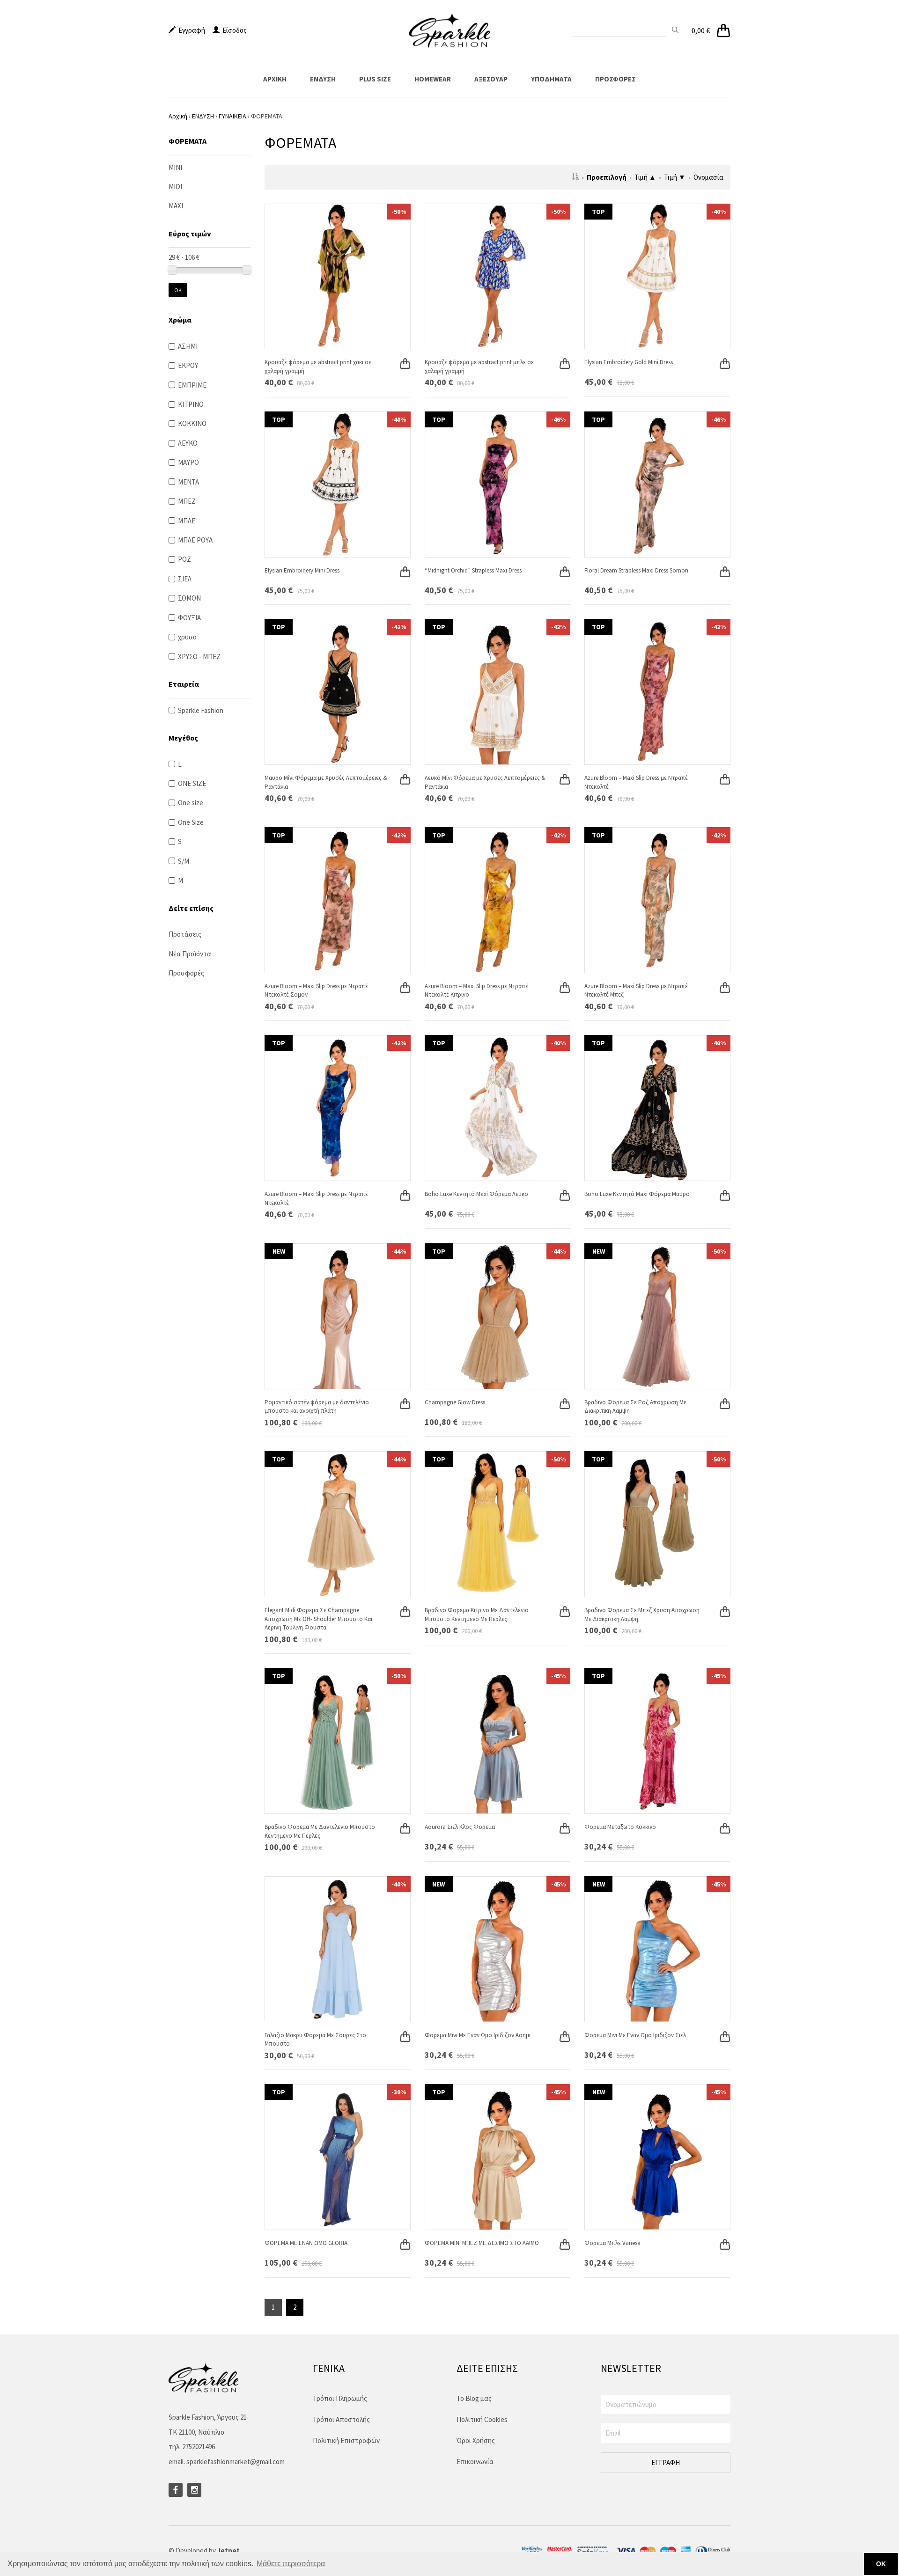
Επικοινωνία (475, 2462)
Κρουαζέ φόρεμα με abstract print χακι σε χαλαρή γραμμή (318, 367)
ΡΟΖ (184, 559)
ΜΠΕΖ (187, 501)
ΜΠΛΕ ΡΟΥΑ (195, 540)
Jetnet (228, 2550)
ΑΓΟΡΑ (399, 354)
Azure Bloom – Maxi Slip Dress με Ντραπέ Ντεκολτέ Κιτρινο (476, 991)
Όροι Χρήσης (476, 2440)
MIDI (175, 187)
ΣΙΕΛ (185, 579)
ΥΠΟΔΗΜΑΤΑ (551, 79)
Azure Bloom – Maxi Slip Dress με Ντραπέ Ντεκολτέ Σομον (316, 991)
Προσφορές (186, 973)
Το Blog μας (474, 2398)
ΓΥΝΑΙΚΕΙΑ (232, 116)
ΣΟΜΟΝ (189, 598)
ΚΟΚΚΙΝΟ (192, 423)
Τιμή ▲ (645, 177)
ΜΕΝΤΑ (188, 482)
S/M (184, 861)
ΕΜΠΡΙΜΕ (192, 385)
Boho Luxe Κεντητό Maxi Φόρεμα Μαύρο (637, 1194)
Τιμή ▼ (675, 177)
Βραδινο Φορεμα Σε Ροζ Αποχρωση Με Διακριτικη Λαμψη (635, 1407)
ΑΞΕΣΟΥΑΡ (491, 79)
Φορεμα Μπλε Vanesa (612, 2243)
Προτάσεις (185, 934)
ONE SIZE (192, 783)
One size (191, 803)
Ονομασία (708, 177)
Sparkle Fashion (201, 710)
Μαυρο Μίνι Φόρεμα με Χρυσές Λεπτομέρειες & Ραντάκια (326, 782)
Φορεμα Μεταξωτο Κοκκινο (620, 1827)
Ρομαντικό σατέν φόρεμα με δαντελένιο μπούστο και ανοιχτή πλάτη (317, 1407)
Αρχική (178, 116)
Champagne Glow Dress (455, 1402)
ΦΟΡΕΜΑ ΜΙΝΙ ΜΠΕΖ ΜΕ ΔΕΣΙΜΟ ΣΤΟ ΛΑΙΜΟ (482, 2243)
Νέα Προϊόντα (190, 954)
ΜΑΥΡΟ (188, 462)
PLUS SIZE (375, 79)
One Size (191, 822)
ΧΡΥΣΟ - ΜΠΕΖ (199, 657)
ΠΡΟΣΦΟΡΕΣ (615, 79)
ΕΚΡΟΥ (188, 365)
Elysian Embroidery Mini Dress (302, 570)
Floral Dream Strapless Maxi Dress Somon (636, 570)
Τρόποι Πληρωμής (340, 2398)
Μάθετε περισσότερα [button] (291, 2564)
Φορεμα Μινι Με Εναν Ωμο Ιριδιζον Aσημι (478, 2035)
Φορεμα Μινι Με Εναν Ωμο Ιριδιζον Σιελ (635, 2035)
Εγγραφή (190, 30)
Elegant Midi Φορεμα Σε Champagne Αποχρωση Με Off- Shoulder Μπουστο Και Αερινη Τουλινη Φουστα (318, 1619)
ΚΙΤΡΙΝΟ (191, 404)
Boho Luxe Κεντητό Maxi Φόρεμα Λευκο (476, 1194)
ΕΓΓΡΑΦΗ (666, 2462)
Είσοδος (233, 30)
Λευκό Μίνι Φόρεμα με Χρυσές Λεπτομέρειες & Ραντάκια (485, 782)
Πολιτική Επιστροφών (346, 2440)
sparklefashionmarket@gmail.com (236, 2462)
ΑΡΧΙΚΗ (275, 79)
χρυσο (187, 637)
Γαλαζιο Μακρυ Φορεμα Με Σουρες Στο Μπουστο (315, 2040)
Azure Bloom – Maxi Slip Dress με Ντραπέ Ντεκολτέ (636, 782)
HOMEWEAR (433, 79)
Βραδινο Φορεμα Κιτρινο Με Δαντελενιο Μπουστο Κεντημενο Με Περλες (477, 1615)
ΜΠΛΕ (187, 521)
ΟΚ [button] (881, 2564)
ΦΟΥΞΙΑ (189, 618)
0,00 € (701, 30)
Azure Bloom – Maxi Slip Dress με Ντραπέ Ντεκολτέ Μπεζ (636, 991)
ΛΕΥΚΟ (188, 443)
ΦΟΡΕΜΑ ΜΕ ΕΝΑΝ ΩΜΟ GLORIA (306, 2243)
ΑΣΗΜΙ (188, 346)
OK (178, 290)
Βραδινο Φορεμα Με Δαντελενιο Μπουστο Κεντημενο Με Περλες (320, 1831)
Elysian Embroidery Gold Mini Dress (629, 362)
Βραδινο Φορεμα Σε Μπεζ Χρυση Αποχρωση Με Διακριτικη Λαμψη (642, 1615)
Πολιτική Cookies (482, 2419)
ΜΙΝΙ (175, 167)
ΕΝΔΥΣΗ (323, 79)
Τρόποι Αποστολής (341, 2419)
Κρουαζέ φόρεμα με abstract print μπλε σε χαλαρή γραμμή (479, 367)
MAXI (176, 206)
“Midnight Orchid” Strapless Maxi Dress (473, 570)
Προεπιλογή (607, 177)
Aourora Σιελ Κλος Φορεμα (460, 1827)
